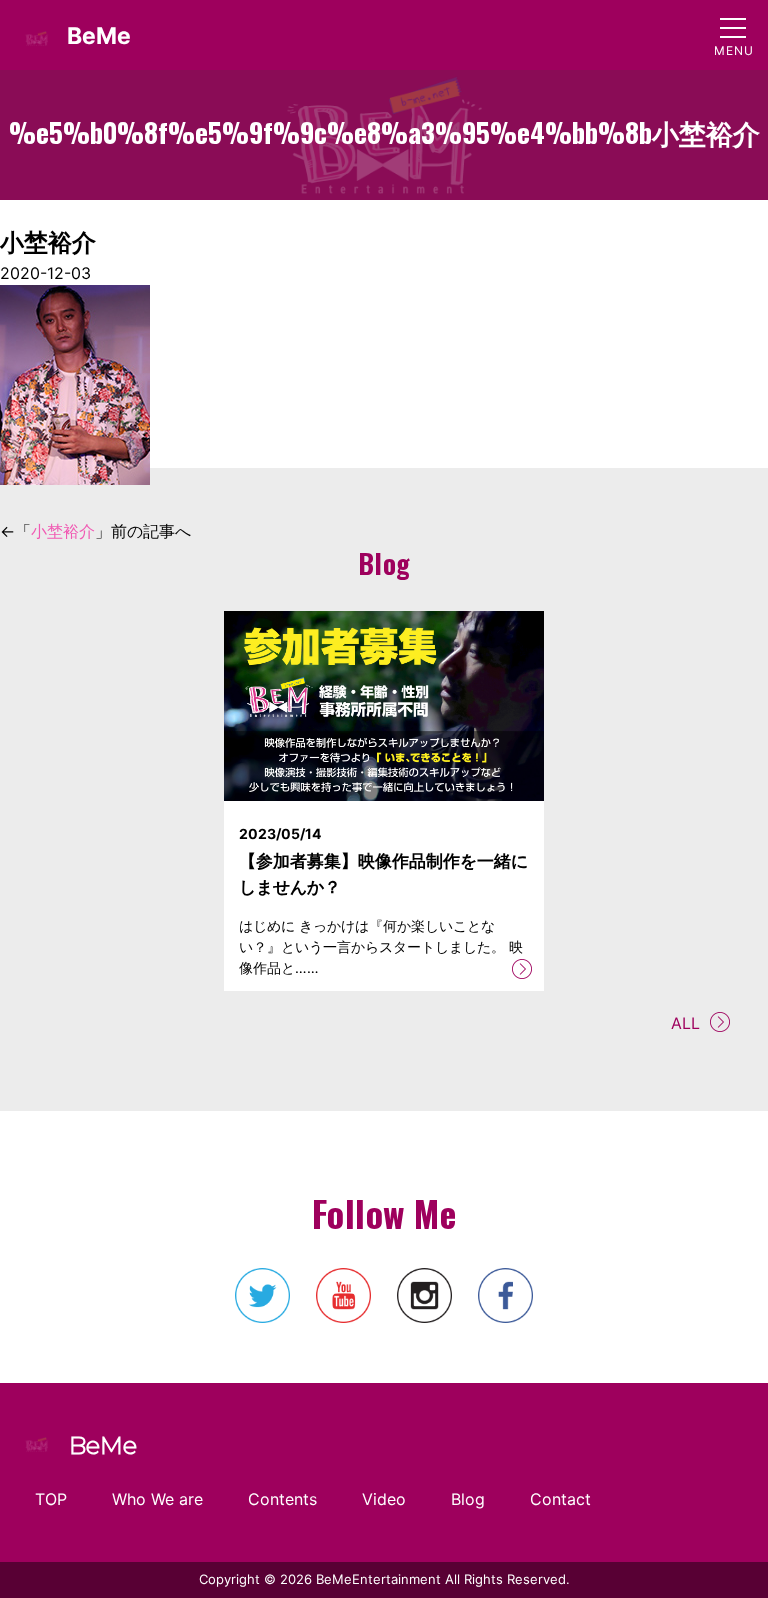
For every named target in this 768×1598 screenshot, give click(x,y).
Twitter (262, 1295)
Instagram (424, 1295)
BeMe (99, 36)
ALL (685, 1023)
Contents (282, 1499)
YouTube (343, 1295)
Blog (468, 1499)
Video (384, 1499)
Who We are (157, 1499)
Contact (560, 1499)
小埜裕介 (63, 531)
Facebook (505, 1295)
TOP (51, 1499)
